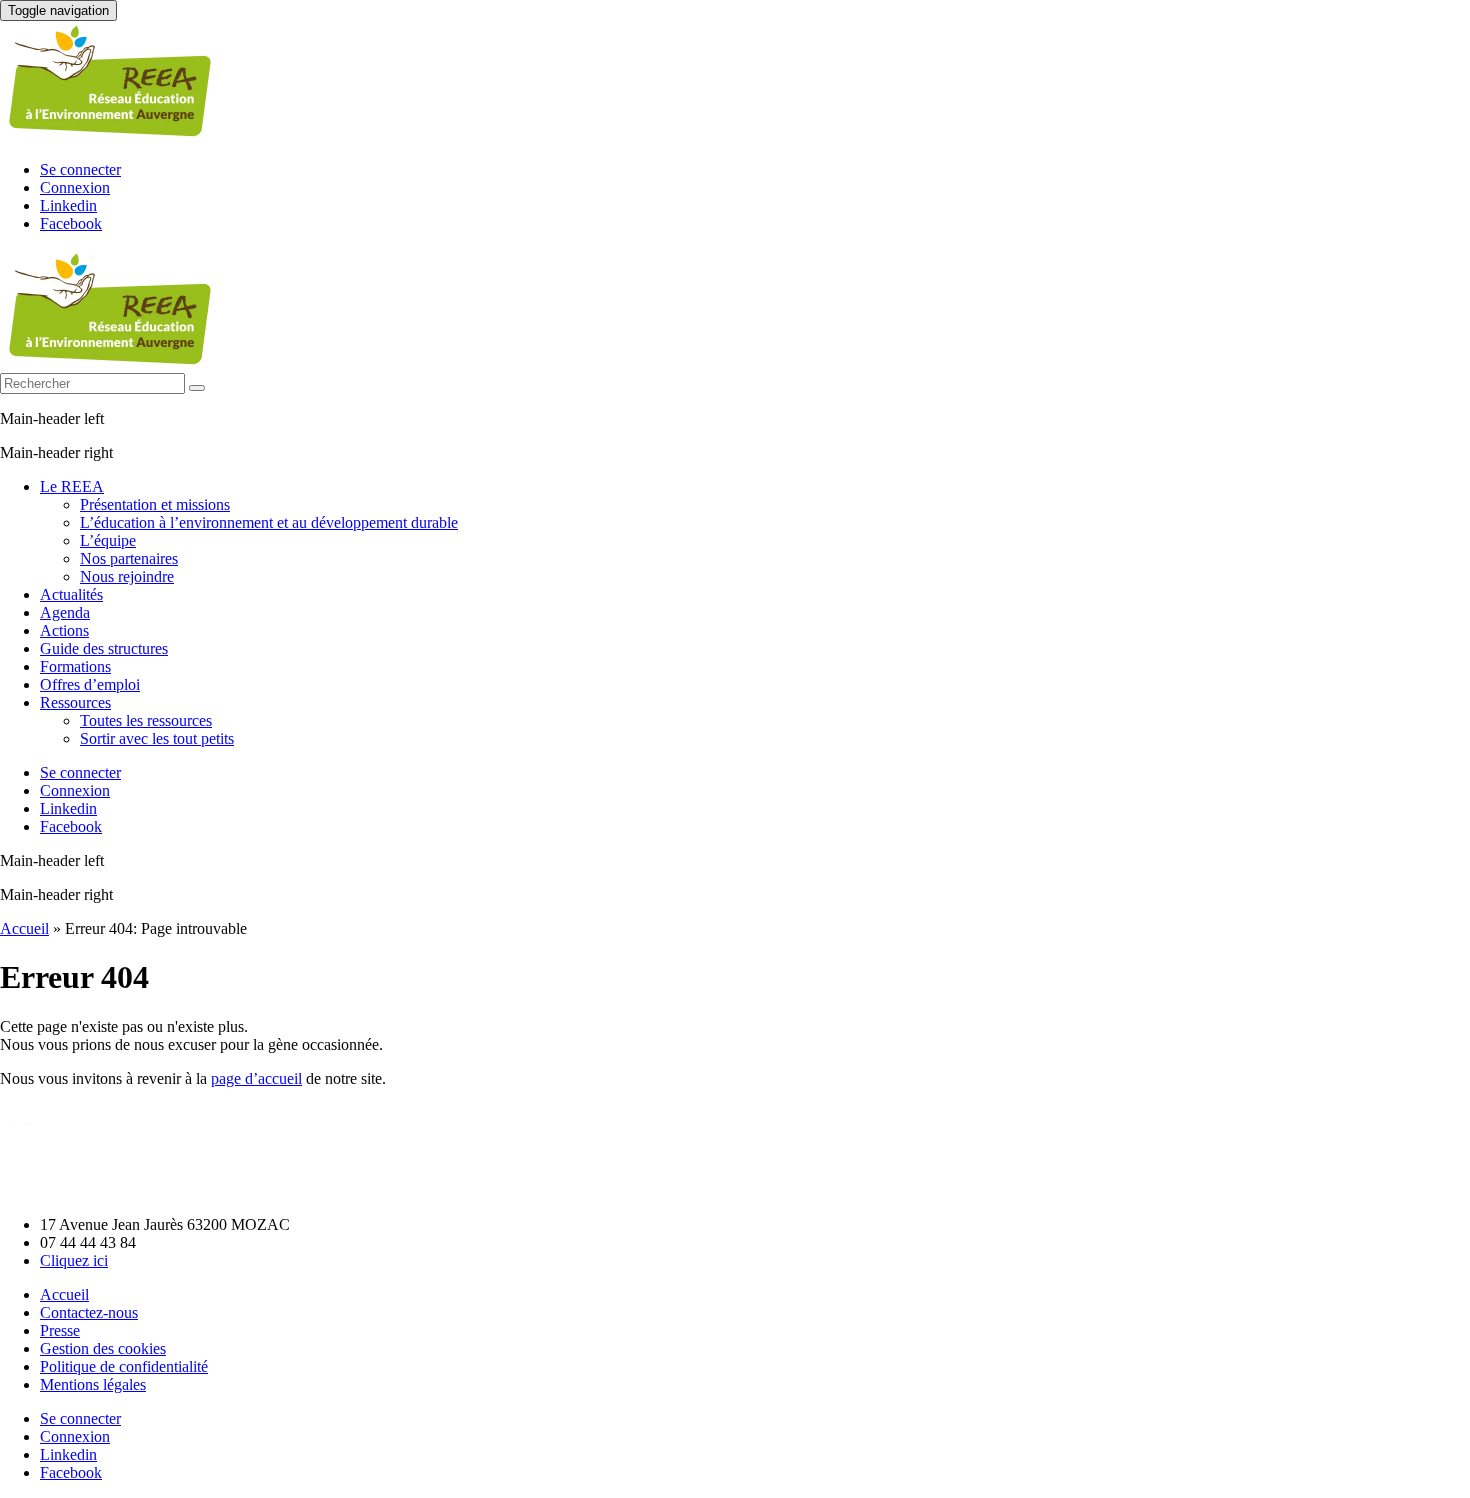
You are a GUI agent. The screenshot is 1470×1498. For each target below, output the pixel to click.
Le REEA (72, 486)
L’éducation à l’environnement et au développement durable (269, 522)
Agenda (65, 612)
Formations (75, 666)
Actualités (71, 594)
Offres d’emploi (90, 684)
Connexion (75, 187)
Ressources (75, 702)
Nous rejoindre (127, 576)
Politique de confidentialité (124, 1366)
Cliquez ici (74, 1260)
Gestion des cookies (103, 1348)
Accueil (24, 928)
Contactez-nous (89, 1312)
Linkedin (68, 205)
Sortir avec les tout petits (157, 738)
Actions (64, 630)
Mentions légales (93, 1384)
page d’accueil (256, 1078)
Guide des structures (104, 648)
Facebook (71, 223)
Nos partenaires (129, 558)
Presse (60, 1330)
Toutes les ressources (146, 720)
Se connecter (80, 169)
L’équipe (108, 540)
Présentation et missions (155, 504)
